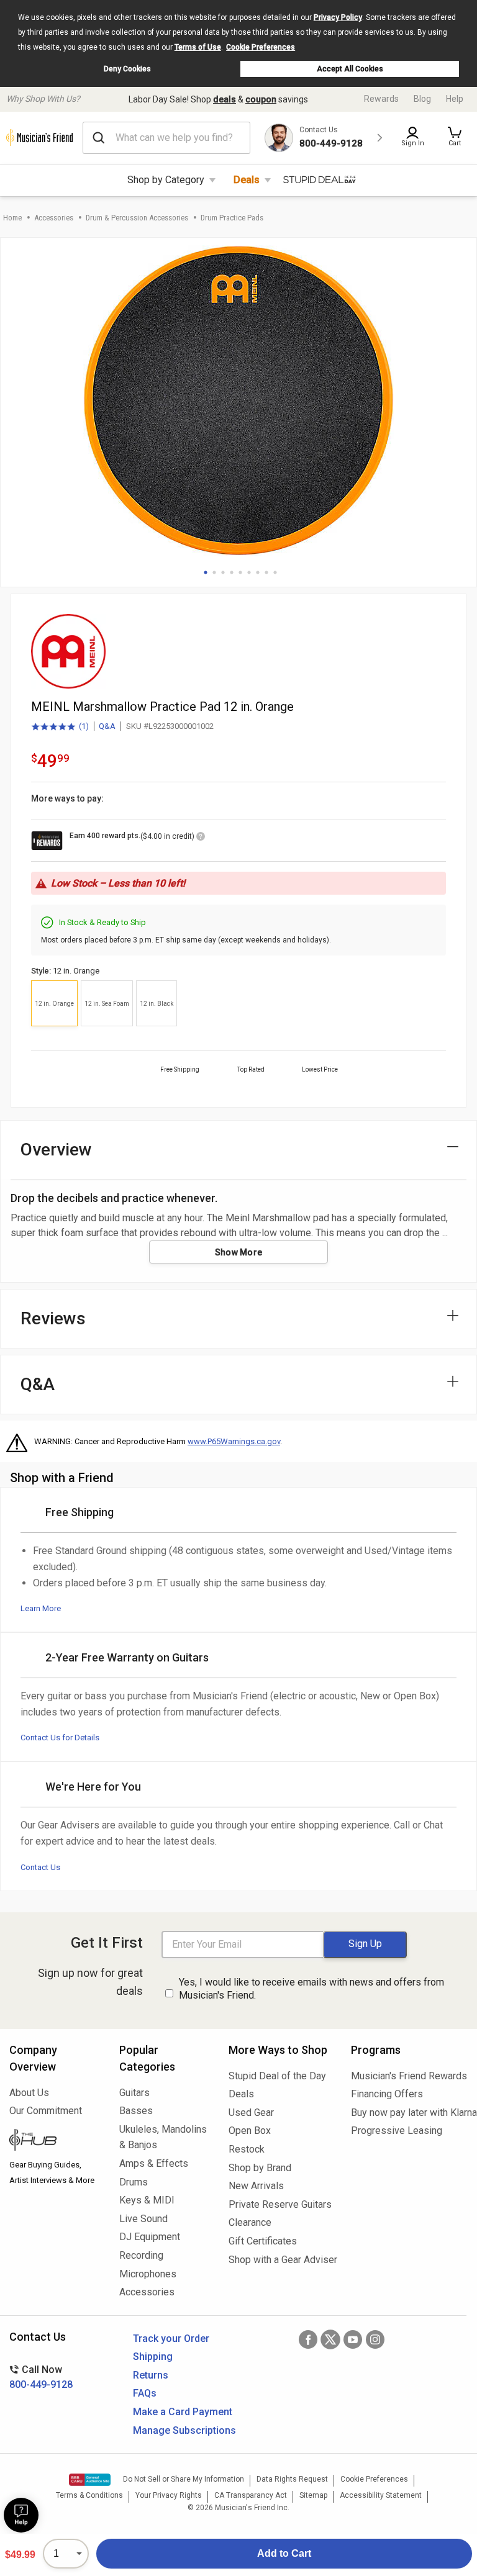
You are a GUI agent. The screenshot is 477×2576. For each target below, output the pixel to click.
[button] (455, 138)
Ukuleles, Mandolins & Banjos (163, 2137)
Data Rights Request (292, 2479)
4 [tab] (232, 572)
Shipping (153, 2357)
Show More (239, 1252)
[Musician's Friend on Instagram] (375, 2339)
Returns (151, 2375)
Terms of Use (198, 47)
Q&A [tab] (38, 1384)
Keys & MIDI (147, 2200)
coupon (261, 99)
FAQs (145, 2393)
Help (455, 99)
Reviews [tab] (53, 1318)
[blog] (55, 2141)
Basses (136, 2111)
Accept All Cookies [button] (350, 69)
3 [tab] (223, 572)
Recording (141, 2255)
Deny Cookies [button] (127, 69)
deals (225, 99)
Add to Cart (284, 2553)
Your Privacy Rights (169, 2495)
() (60, 727)
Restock (247, 2149)
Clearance (250, 2222)
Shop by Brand (260, 2168)
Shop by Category (166, 180)
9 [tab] (275, 572)
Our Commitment (46, 2111)
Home (12, 218)
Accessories (54, 218)
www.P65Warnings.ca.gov (234, 1441)
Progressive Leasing (397, 2131)
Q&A (107, 726)
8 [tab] (266, 572)
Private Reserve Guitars (280, 2204)
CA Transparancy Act (251, 2495)
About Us (29, 2093)
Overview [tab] (56, 1150)
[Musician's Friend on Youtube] (353, 2339)
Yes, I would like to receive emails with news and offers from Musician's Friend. (311, 1989)
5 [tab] (240, 572)
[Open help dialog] (21, 2515)
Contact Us (40, 1867)
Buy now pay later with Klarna (409, 2113)
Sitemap (313, 2495)
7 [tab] (258, 572)
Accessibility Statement (381, 2495)
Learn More (41, 1608)
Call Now (41, 2377)
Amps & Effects (154, 2163)
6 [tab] (249, 572)
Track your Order (171, 2339)
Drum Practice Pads (232, 218)
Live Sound (143, 2219)
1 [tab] (206, 572)
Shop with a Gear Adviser (280, 2260)
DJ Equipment (150, 2237)
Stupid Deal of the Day (277, 2076)
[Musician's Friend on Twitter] (330, 2339)
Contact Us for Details (60, 1738)
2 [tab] (214, 572)
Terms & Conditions (89, 2495)
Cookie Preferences (261, 47)
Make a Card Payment (183, 2412)
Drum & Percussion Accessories (137, 218)
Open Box (250, 2131)
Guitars (134, 2093)
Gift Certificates (263, 2241)
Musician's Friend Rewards (409, 2076)
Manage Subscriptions (184, 2430)
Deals (247, 180)
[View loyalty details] (201, 838)
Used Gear (251, 2113)
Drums (134, 2182)
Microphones (148, 2274)
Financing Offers (387, 2094)
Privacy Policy (338, 17)
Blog (422, 99)
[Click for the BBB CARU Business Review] (90, 2480)
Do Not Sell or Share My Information (184, 2479)
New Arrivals (256, 2186)
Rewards (381, 99)
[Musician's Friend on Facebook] (308, 2339)
